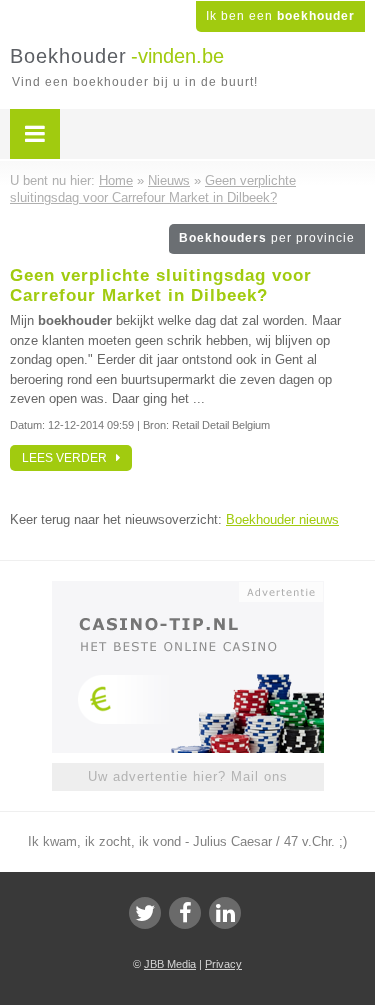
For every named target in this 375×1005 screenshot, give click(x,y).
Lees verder (69, 458)
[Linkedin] (225, 913)
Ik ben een (280, 16)
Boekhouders (267, 238)
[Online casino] (188, 590)
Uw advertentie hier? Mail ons (188, 776)
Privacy (223, 964)
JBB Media (170, 964)
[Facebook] (185, 913)
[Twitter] (145, 913)
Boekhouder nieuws (282, 519)
